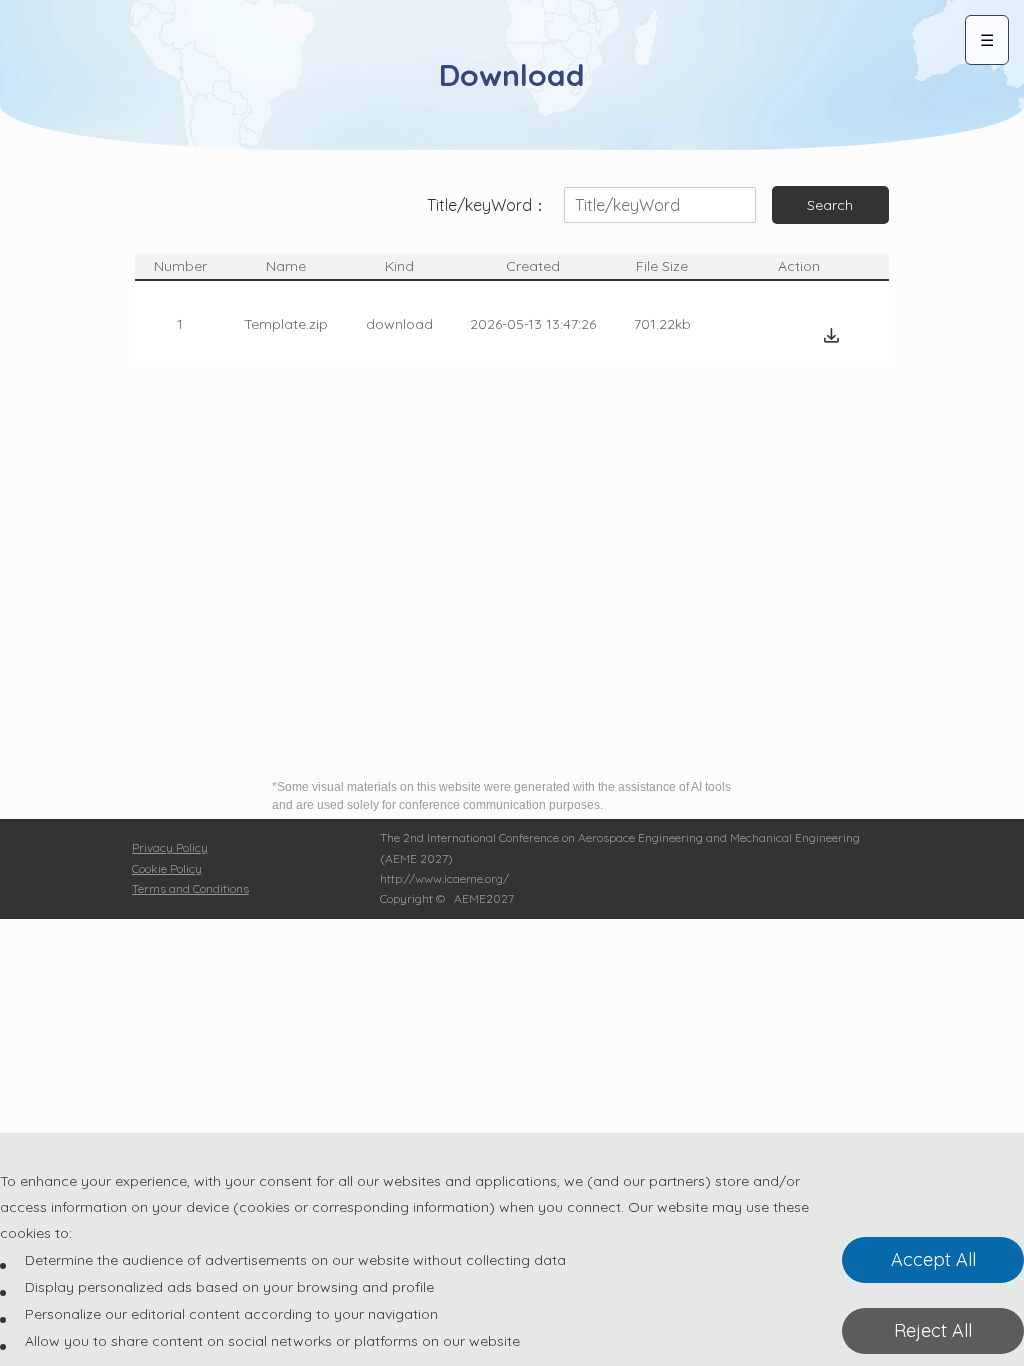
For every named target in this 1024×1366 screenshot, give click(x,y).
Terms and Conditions (190, 888)
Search (830, 205)
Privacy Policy (170, 847)
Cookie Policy (167, 868)
